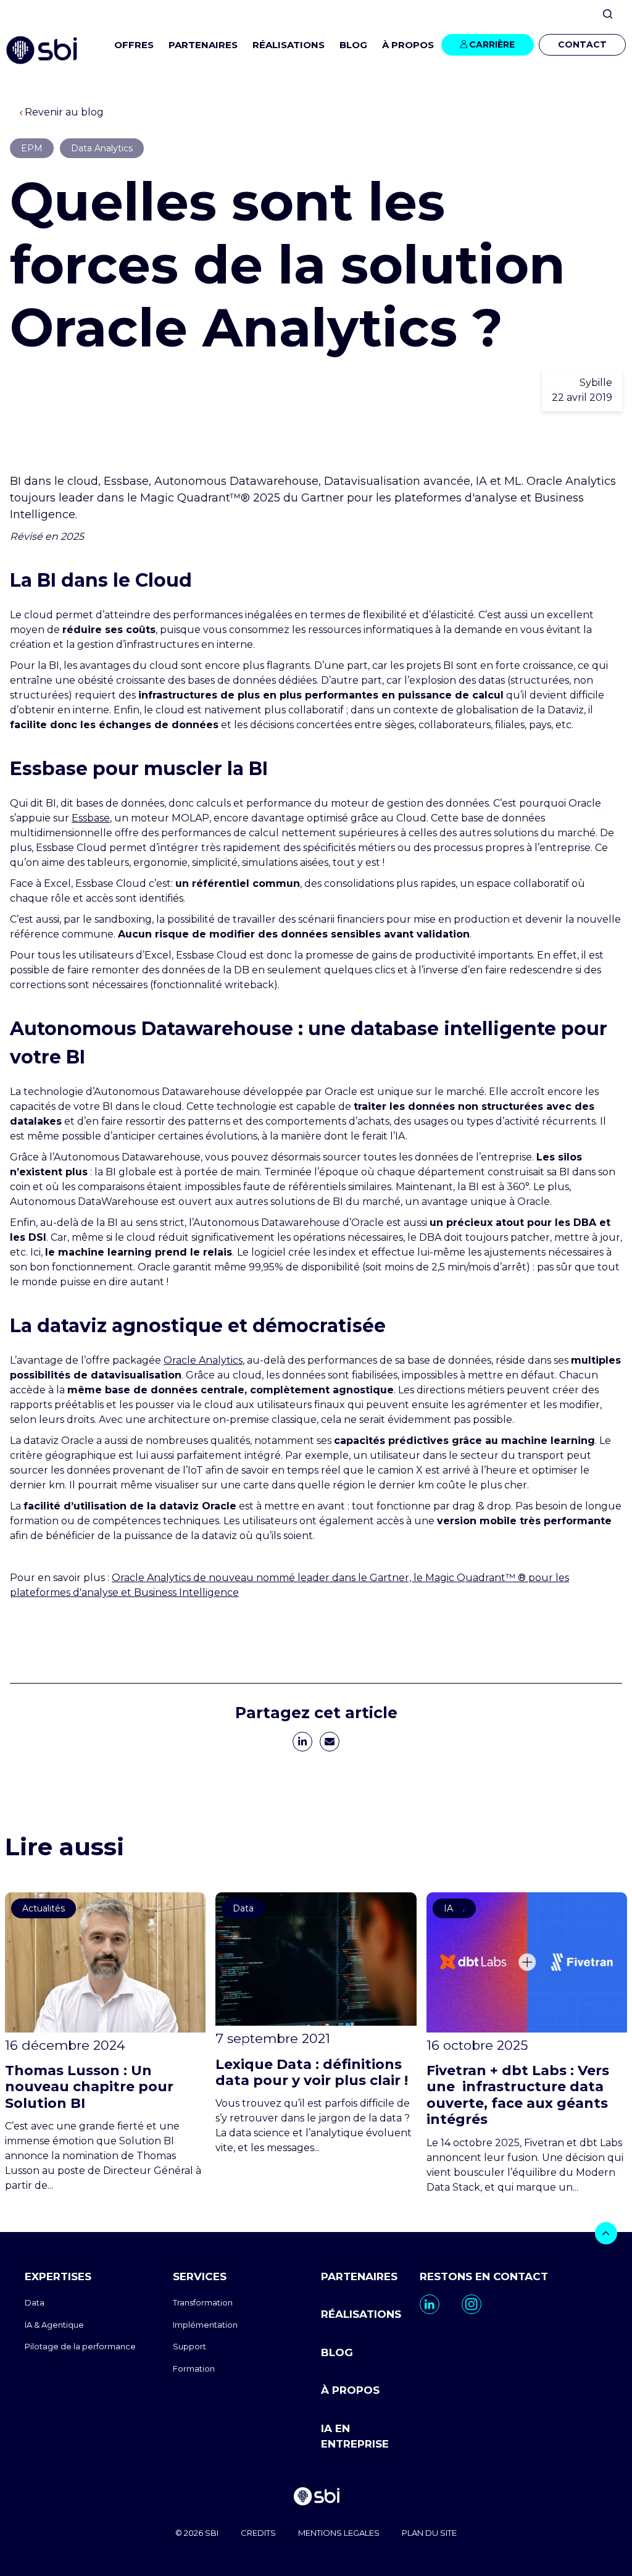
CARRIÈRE (492, 44)
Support (189, 2346)
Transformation (203, 2302)
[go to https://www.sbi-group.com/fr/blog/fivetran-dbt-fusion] (527, 2044)
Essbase (91, 818)
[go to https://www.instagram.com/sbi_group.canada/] (472, 2304)
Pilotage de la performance (80, 2346)
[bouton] (606, 2233)
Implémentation (205, 2325)
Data (35, 2302)
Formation (194, 2368)
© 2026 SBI (197, 2533)
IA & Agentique (54, 2325)
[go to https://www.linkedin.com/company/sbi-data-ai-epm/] (430, 2304)
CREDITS (258, 2533)
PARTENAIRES (203, 45)
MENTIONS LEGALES (339, 2533)
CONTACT (582, 44)
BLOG (353, 45)
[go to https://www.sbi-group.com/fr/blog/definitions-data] (316, 2024)
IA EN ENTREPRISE (355, 2436)
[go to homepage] (316, 2498)
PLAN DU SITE (429, 2533)
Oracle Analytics (203, 1360)
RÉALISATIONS (289, 45)
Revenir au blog (64, 112)
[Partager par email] (330, 1742)
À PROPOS (350, 2390)
